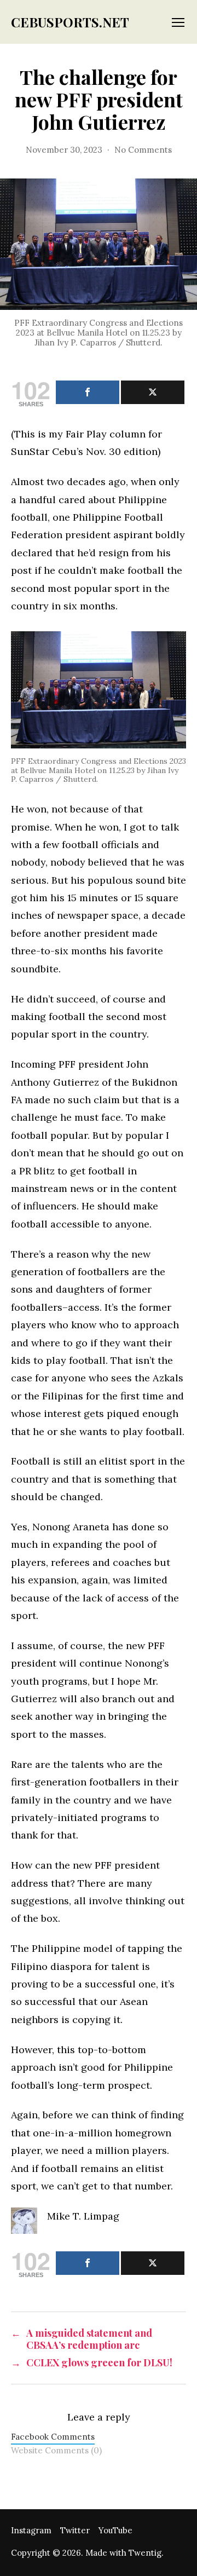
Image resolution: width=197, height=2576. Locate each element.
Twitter (75, 2530)
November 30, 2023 (64, 150)
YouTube (115, 2530)
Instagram (31, 2530)
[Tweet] (153, 392)
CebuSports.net (70, 22)
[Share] (88, 392)
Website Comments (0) (56, 2450)
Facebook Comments (53, 2437)
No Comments (143, 150)
